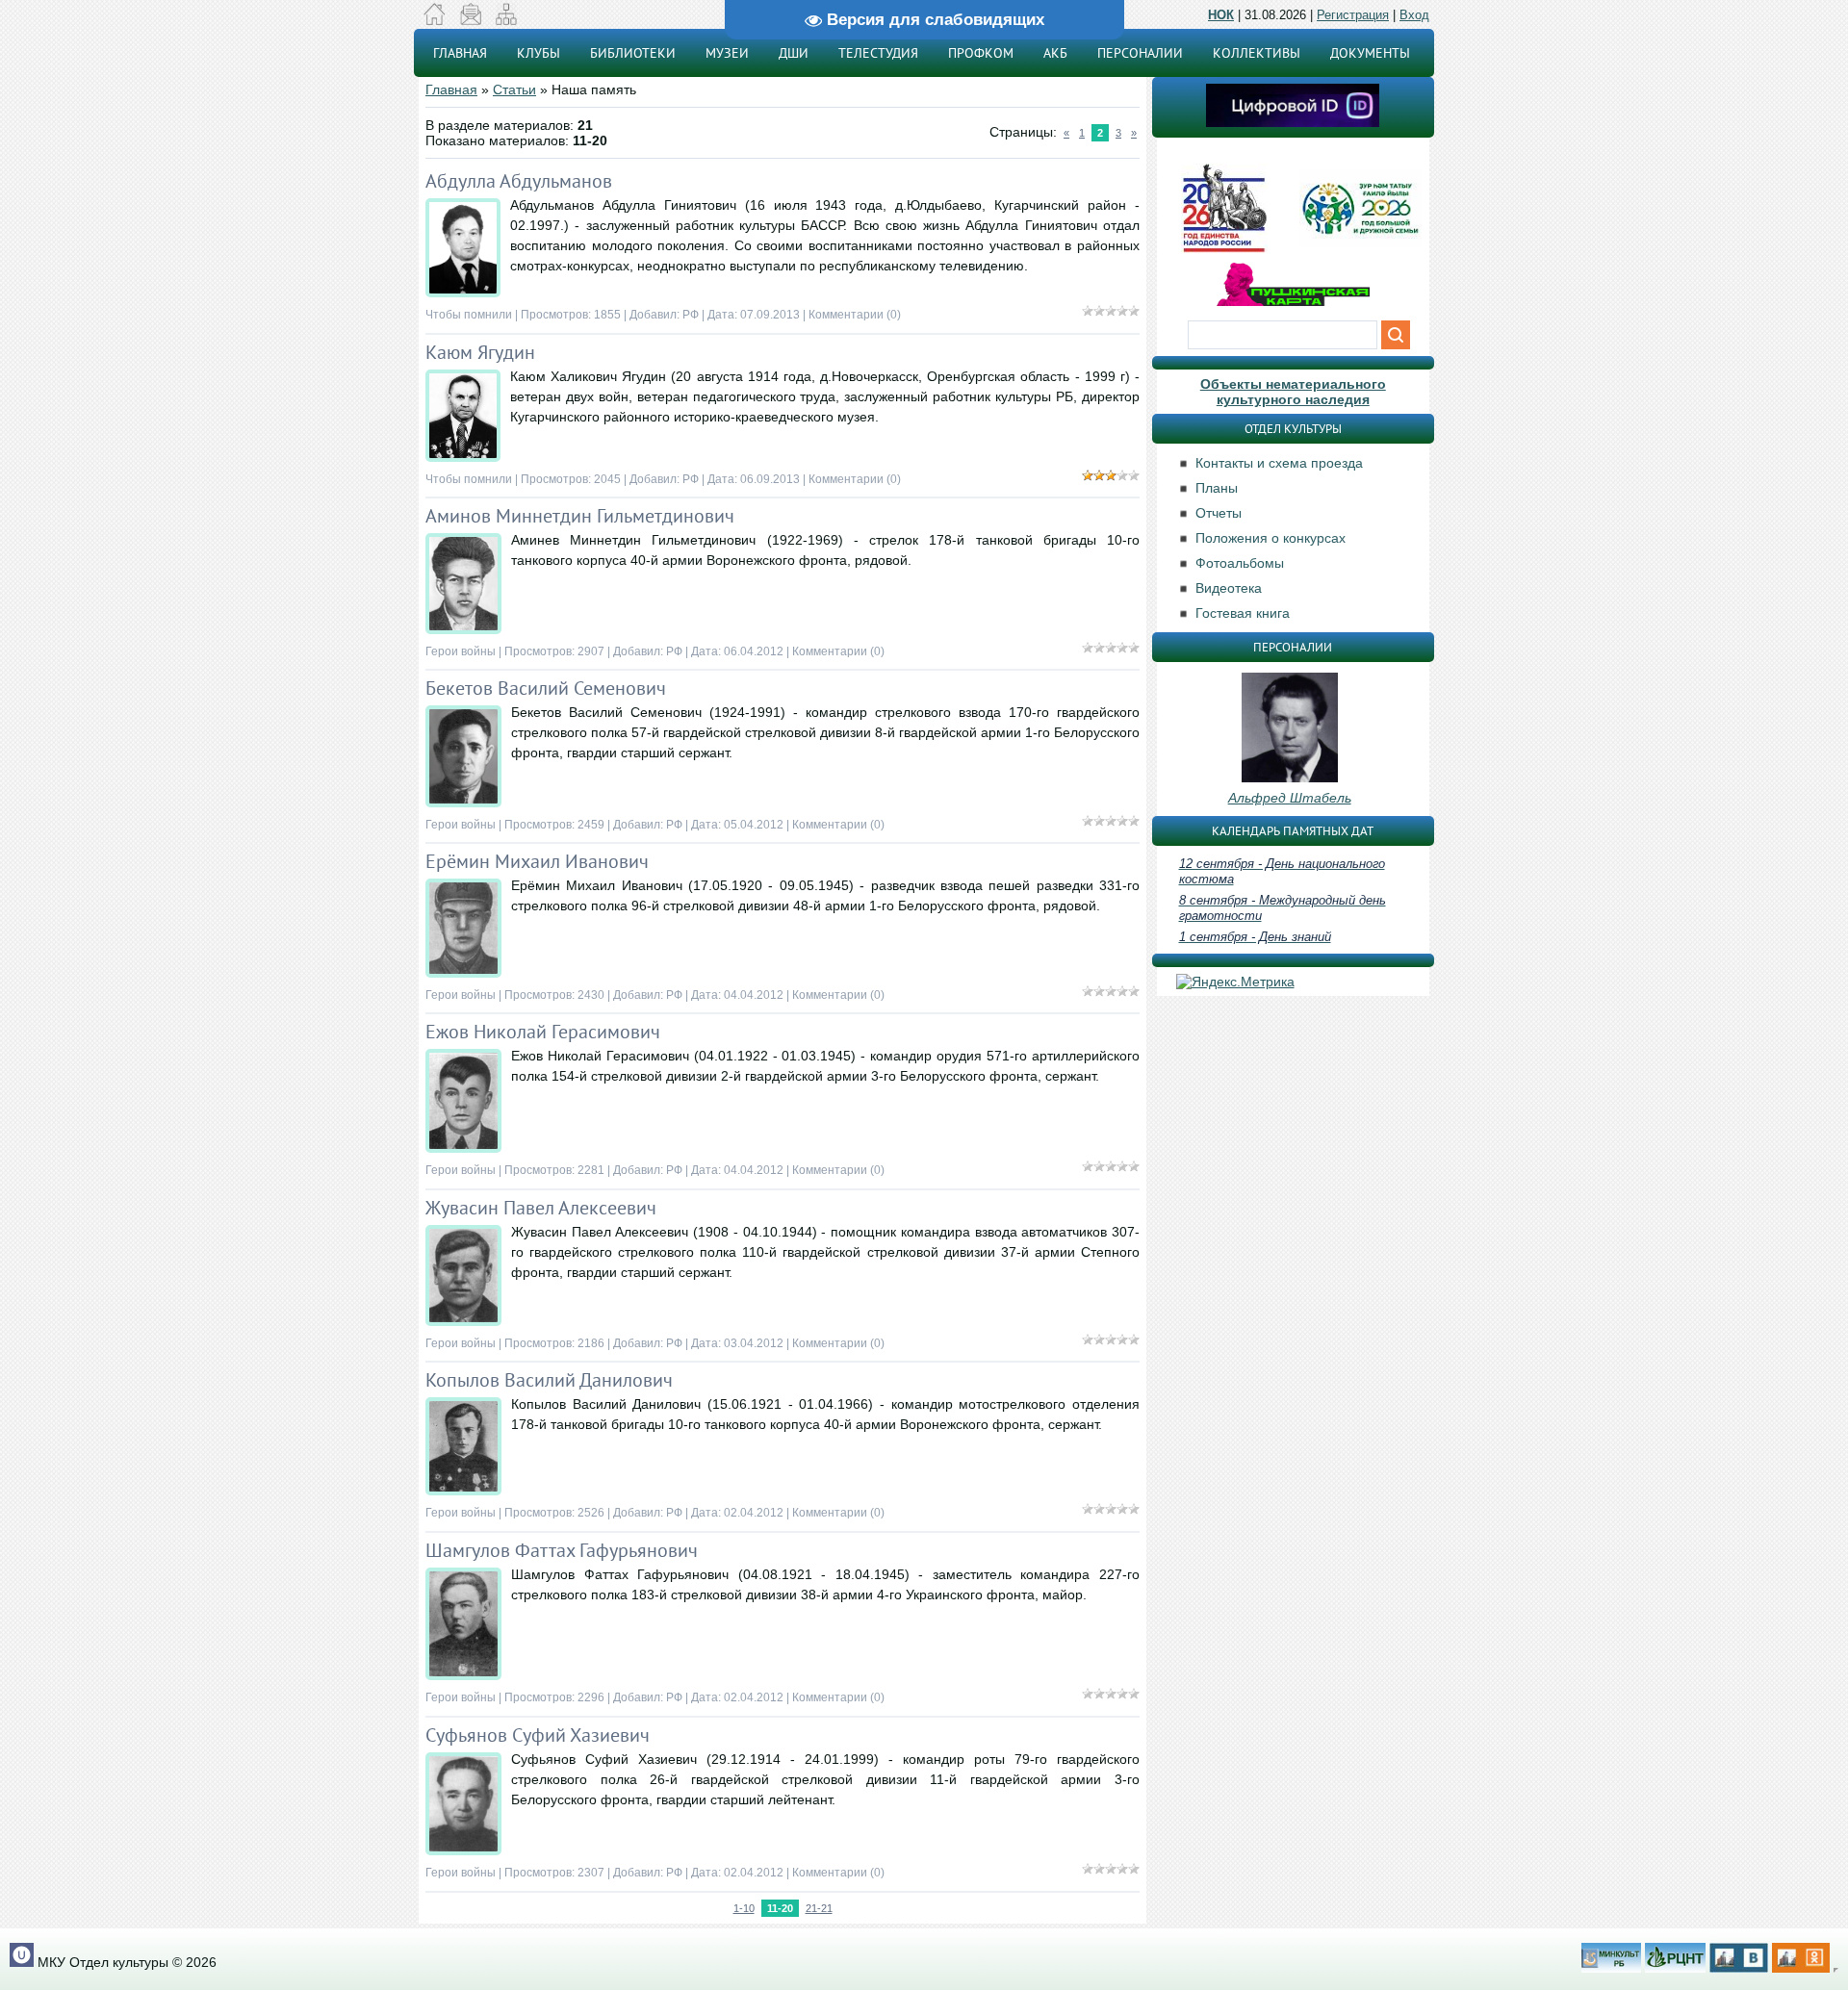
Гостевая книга (1243, 613)
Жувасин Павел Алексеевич (541, 1208)
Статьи (514, 89)
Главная (451, 89)
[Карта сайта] (506, 20)
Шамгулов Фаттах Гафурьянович (562, 1550)
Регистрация (1353, 15)
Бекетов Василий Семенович (546, 688)
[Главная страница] (435, 20)
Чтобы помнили (469, 315)
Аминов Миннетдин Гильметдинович (580, 516)
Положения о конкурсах (1270, 538)
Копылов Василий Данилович (549, 1380)
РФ (691, 315)
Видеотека (1229, 588)
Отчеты (1219, 513)
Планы (1217, 488)
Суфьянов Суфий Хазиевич (538, 1735)
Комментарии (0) (855, 315)
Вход (1414, 15)
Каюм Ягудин (480, 352)
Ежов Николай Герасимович (543, 1032)
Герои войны (461, 651)
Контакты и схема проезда (1279, 463)
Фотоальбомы (1240, 563)
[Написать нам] (470, 20)
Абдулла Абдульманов (519, 181)
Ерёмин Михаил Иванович (537, 861)
